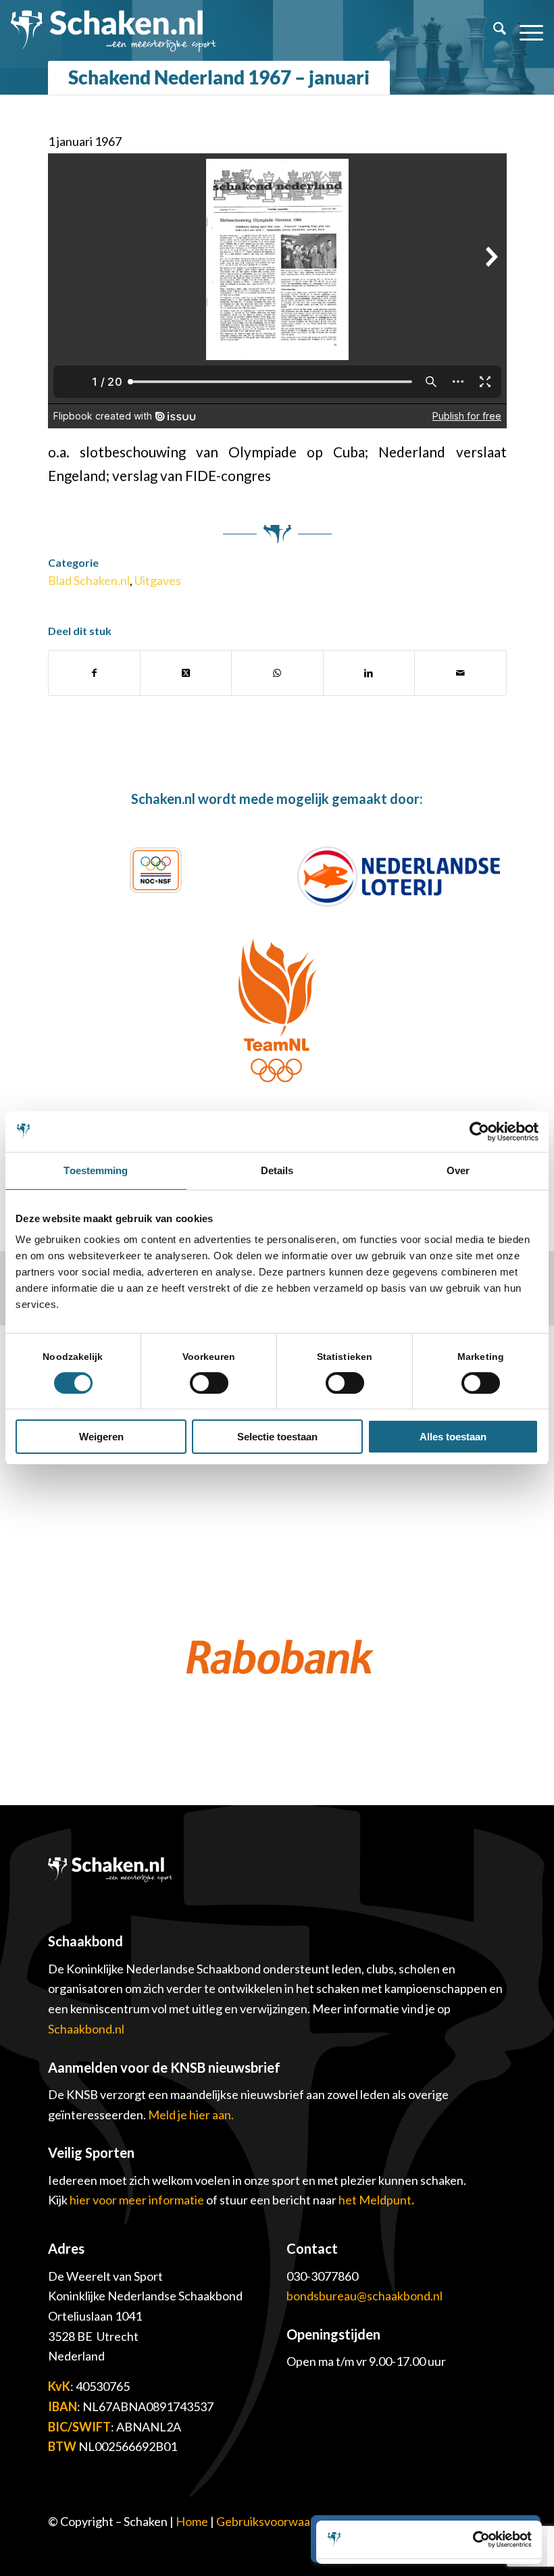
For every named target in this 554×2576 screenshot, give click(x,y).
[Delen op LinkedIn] (369, 673)
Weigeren (101, 1437)
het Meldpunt (375, 2200)
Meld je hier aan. (191, 2115)
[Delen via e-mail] (460, 673)
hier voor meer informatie (138, 2200)
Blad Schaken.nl (89, 580)
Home (192, 2521)
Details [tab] (277, 1170)
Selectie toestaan (277, 1437)
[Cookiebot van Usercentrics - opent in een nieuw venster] (479, 1132)
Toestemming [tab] (96, 1170)
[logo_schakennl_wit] (114, 30)
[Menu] (525, 30)
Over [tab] (458, 1170)
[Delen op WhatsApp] (277, 673)
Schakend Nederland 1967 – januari (219, 77)
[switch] (209, 1383)
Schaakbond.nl (86, 2029)
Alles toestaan (453, 1437)
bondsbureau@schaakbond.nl (364, 2296)
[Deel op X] (186, 673)
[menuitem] (493, 30)
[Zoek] (493, 30)
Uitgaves (158, 580)
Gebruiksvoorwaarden (276, 2521)
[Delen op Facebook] (94, 673)
